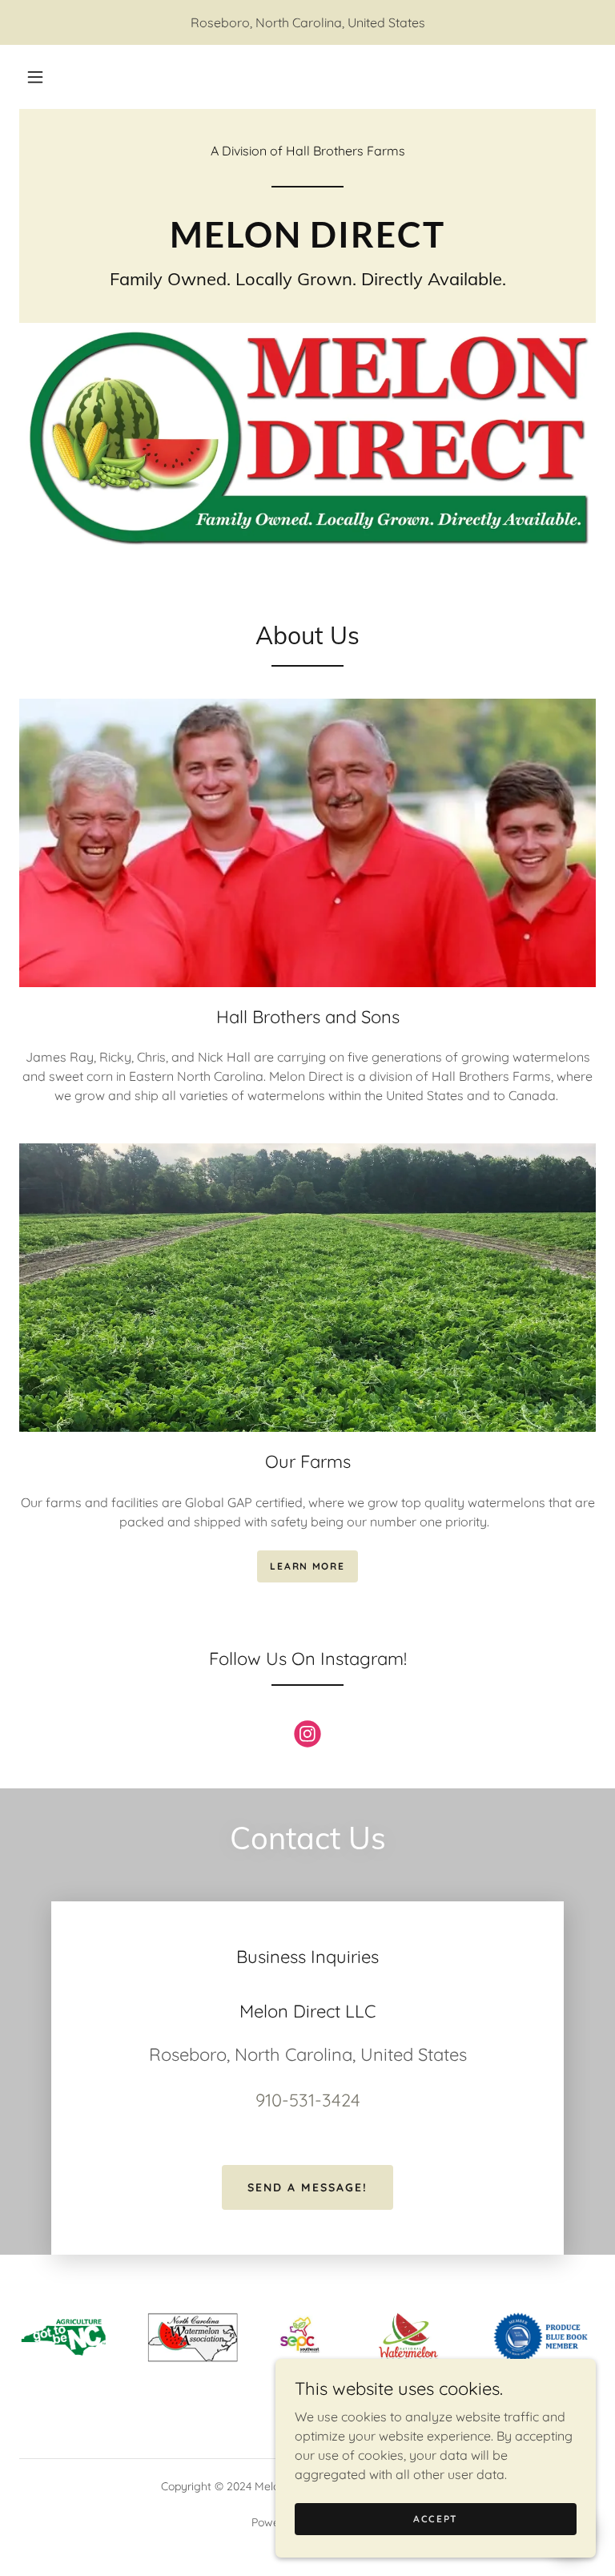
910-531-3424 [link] (308, 2100)
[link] (307, 243)
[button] (35, 77)
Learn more (307, 1566)
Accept (436, 2519)
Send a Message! (307, 2187)
